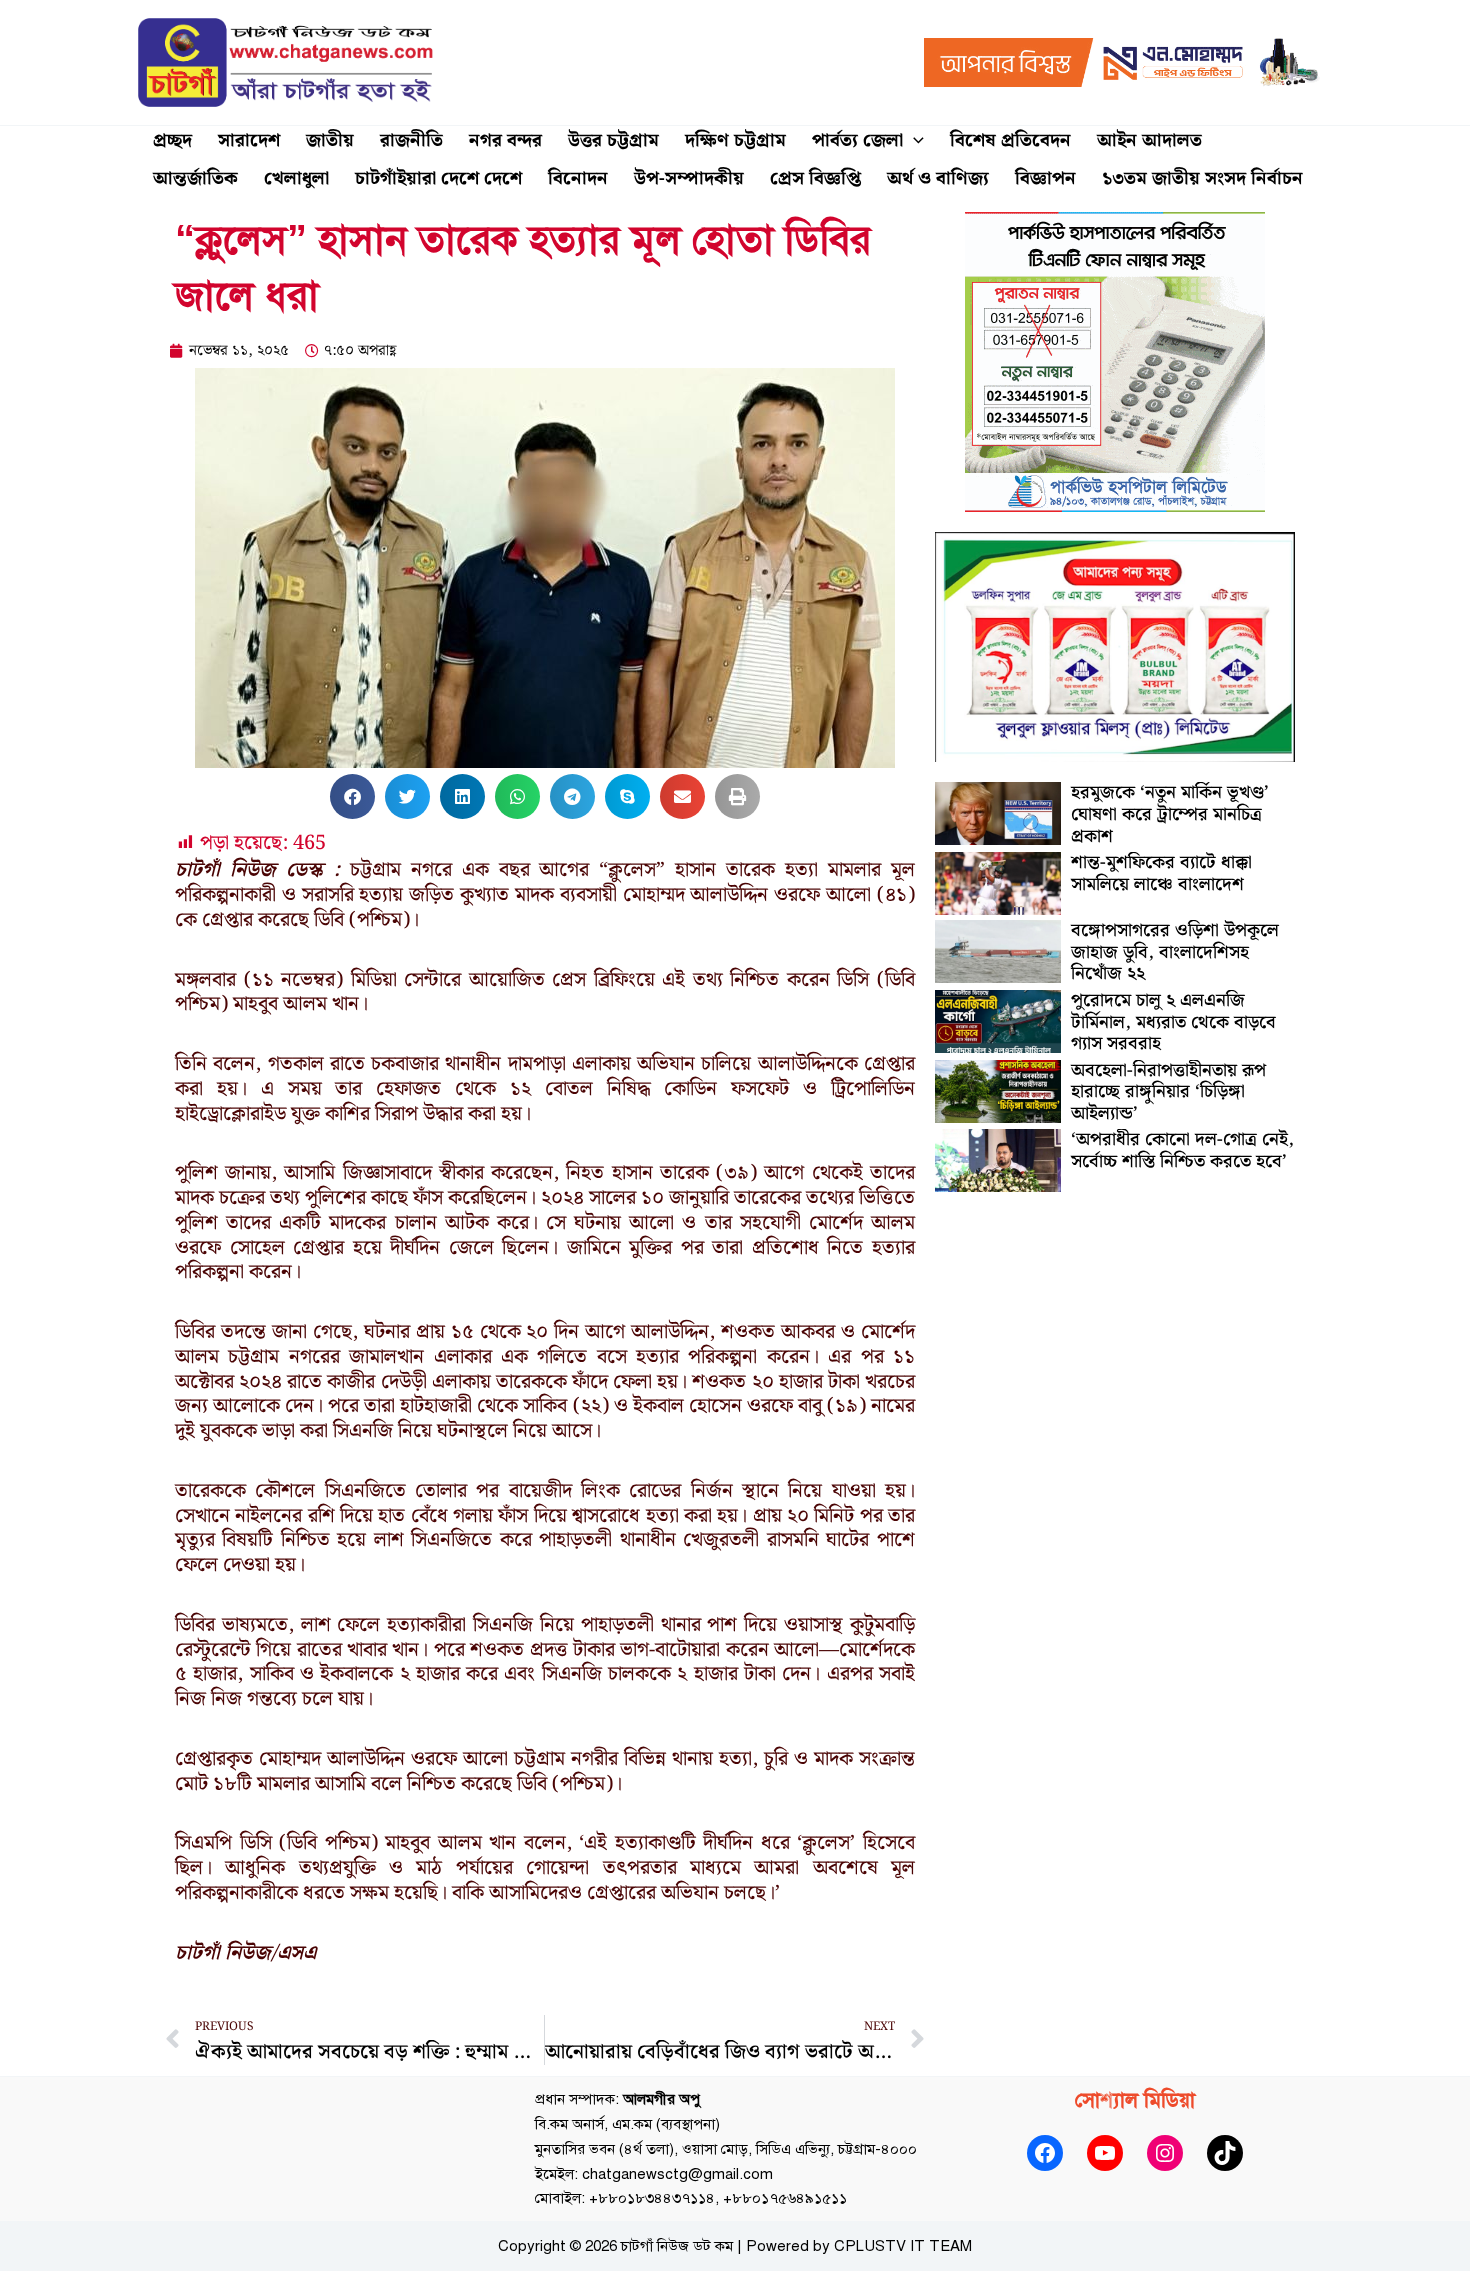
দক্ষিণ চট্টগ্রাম (735, 140)
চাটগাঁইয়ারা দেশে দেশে (438, 178)
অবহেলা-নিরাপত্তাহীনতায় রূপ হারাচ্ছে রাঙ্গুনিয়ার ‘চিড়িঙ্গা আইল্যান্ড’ (1168, 1092)
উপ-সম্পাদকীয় (689, 178)
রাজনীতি (411, 140)
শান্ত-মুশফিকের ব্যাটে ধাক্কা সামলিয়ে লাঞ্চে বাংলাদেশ (1161, 873)
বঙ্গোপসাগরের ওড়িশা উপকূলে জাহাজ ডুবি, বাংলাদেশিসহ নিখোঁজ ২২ (1175, 952)
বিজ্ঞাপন (1045, 178)
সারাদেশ (249, 140)
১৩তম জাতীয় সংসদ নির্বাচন (1202, 178)
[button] (913, 141)
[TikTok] (1225, 2153)
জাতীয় (330, 140)
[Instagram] (1165, 2153)
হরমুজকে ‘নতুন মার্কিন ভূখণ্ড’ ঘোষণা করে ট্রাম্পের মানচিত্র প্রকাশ (1170, 814)
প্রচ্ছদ (172, 140)
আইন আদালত (1149, 140)
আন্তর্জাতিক (195, 178)
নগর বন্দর (505, 140)
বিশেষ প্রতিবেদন (1010, 140)
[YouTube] (1105, 2153)
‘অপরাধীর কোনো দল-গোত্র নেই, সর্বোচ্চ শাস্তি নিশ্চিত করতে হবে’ (1182, 1150)
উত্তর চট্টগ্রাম (613, 140)
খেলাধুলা (296, 178)
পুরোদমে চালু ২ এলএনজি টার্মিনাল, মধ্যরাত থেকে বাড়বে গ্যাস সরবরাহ (1173, 1022)
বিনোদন (578, 178)
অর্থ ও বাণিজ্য (938, 178)
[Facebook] (1045, 2153)
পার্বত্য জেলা (857, 140)
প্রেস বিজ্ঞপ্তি (815, 178)
